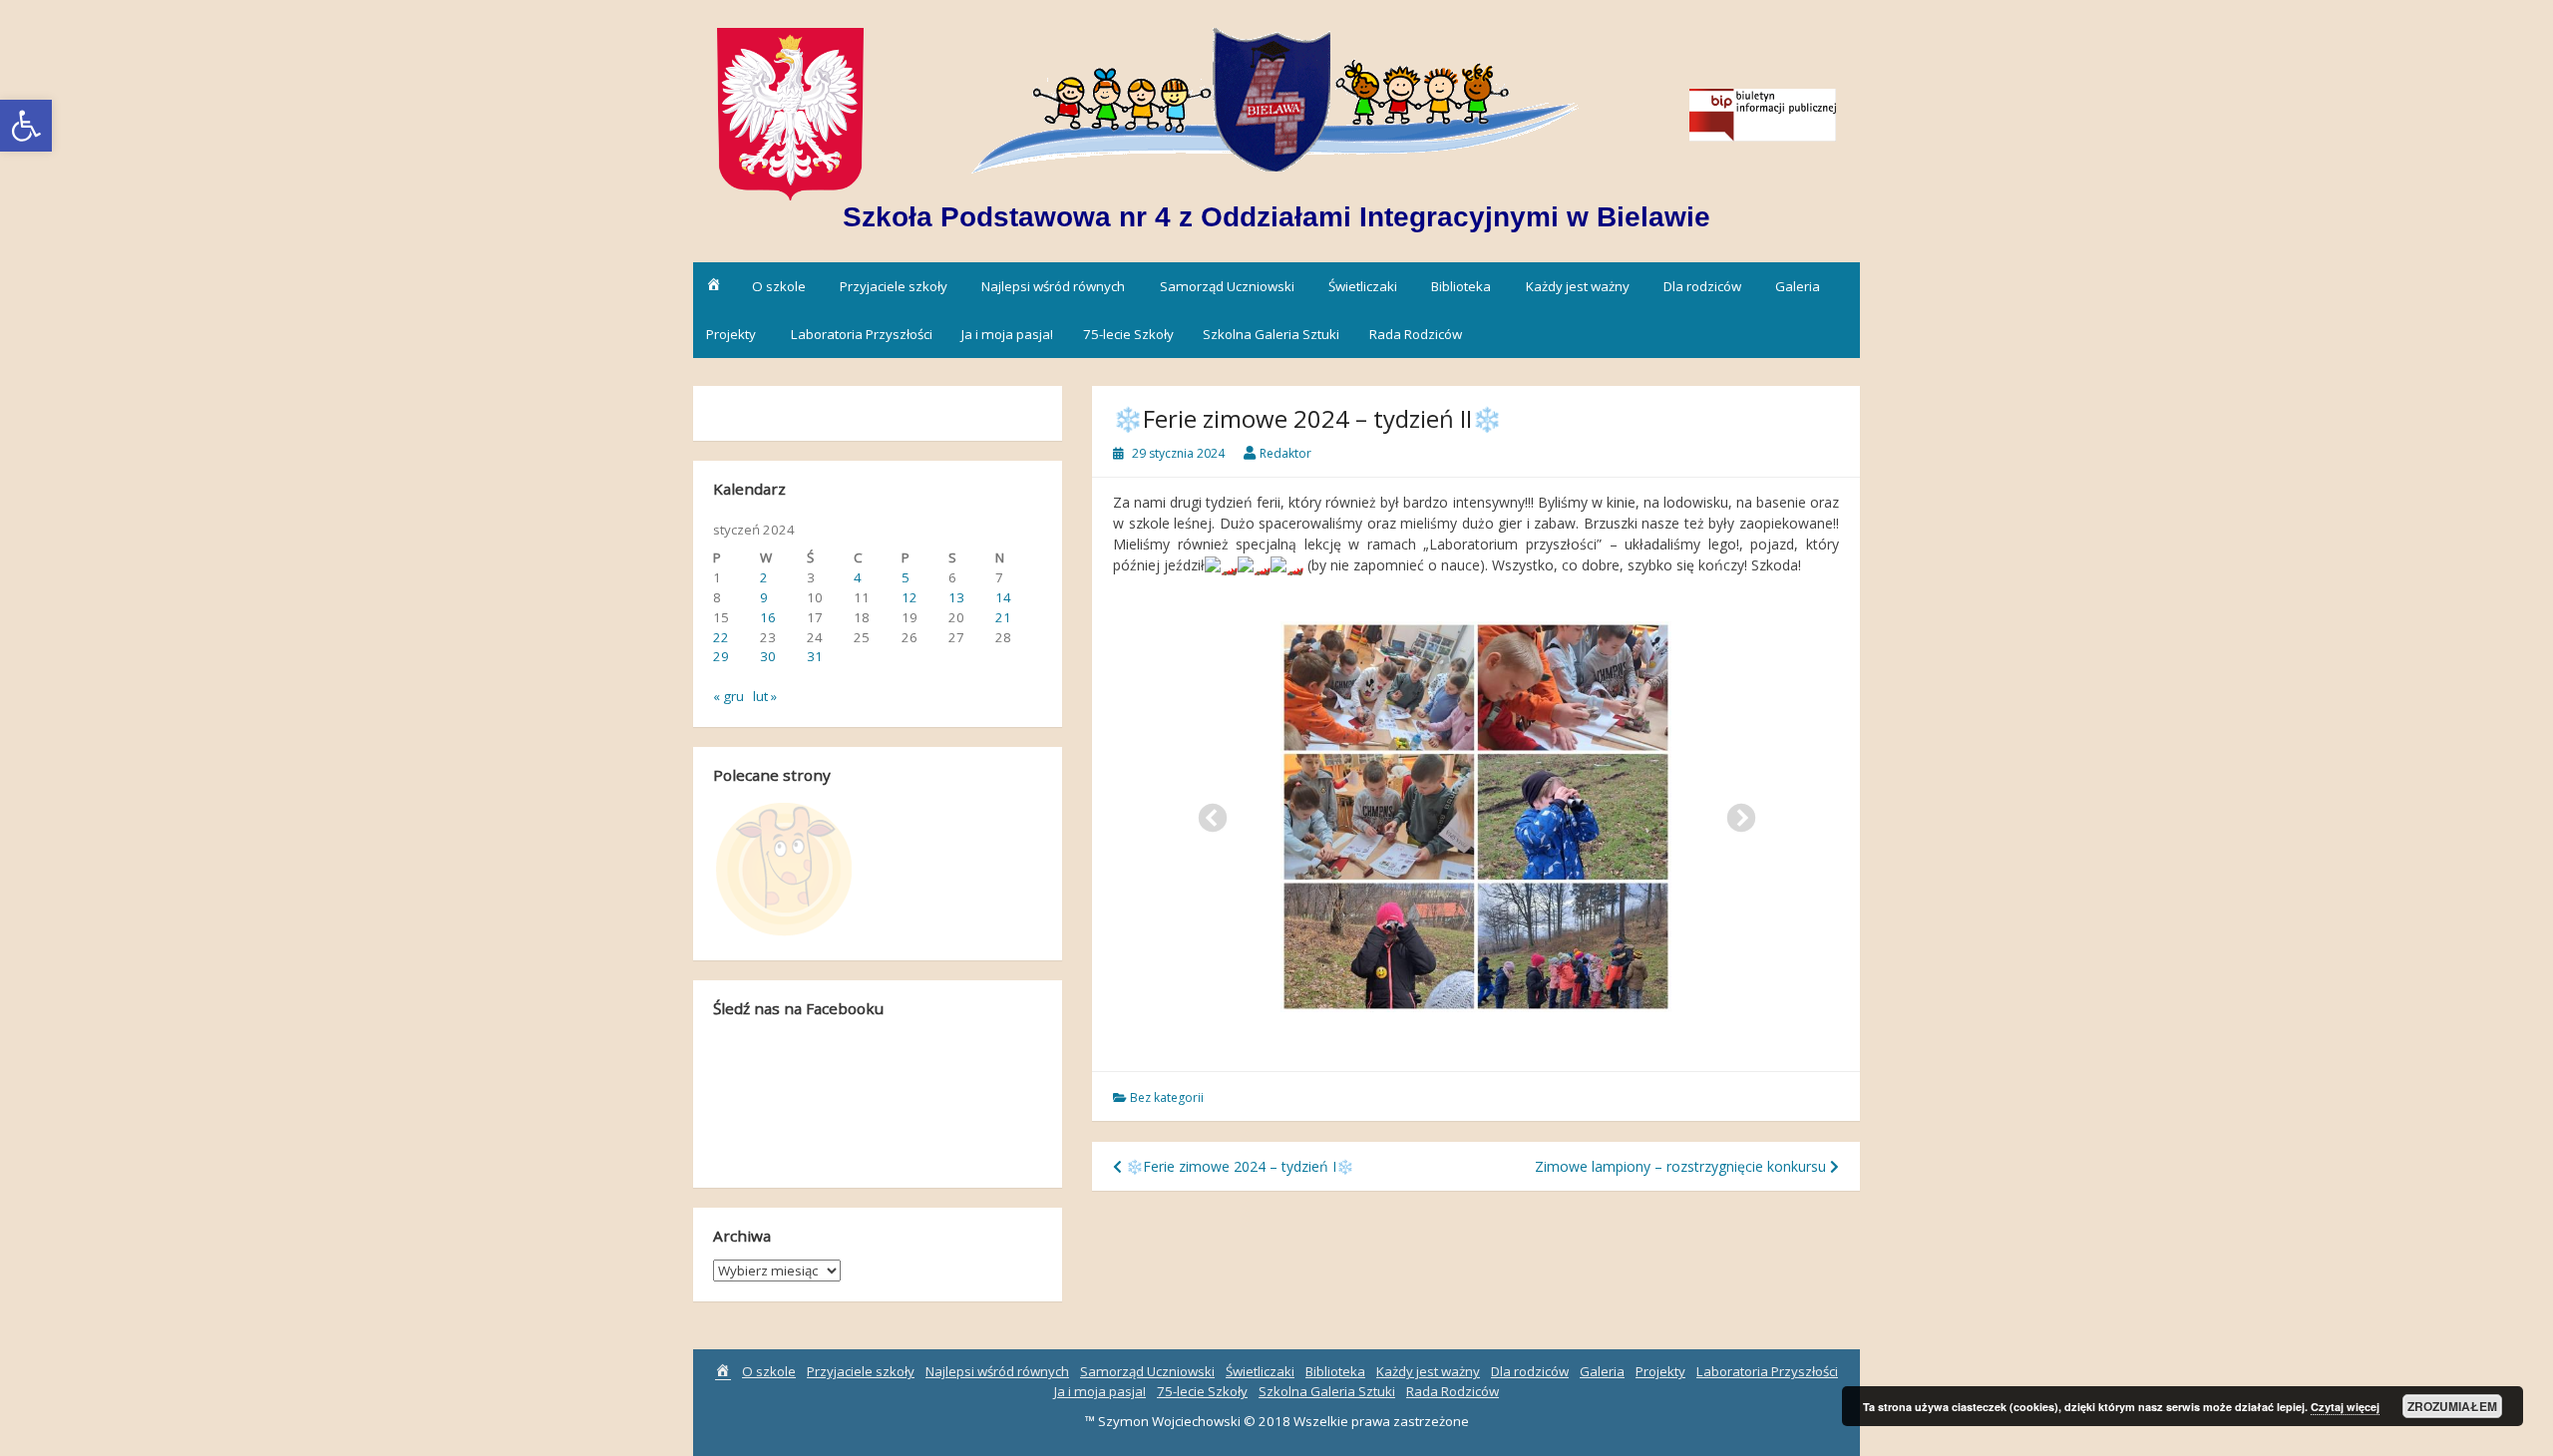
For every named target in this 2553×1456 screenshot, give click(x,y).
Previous (1207, 813)
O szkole (779, 286)
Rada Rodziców (1416, 334)
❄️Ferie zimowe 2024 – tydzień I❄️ (1238, 1166)
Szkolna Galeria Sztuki (1271, 334)
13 (956, 597)
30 (768, 656)
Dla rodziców (1702, 286)
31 (815, 656)
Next (1735, 813)
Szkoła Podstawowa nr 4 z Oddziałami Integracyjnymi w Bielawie (1276, 217)
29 (721, 656)
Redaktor (1285, 453)
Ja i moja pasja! (1007, 334)
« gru (729, 696)
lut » (765, 696)
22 (721, 637)
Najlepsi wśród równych (1053, 286)
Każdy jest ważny (1578, 286)
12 (910, 597)
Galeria (1798, 286)
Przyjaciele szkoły (894, 286)
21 (1003, 617)
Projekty (731, 334)
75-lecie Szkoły (1128, 334)
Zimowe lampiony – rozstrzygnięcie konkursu (1682, 1166)
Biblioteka (1461, 286)
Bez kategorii (1167, 1097)
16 (768, 617)
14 (1003, 597)
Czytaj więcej (2345, 1407)
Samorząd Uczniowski (1227, 286)
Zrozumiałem (2452, 1406)
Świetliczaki (1363, 286)
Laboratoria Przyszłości (862, 334)
